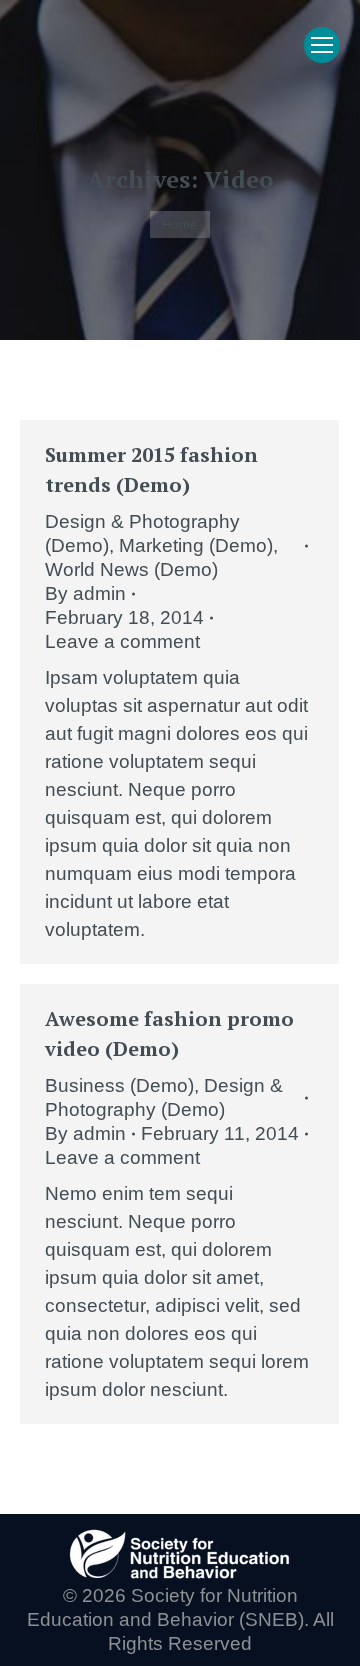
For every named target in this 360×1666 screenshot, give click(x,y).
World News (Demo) (131, 569)
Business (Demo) (119, 1085)
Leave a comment (122, 641)
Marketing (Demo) (196, 545)
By (85, 593)
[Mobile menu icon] (322, 45)
